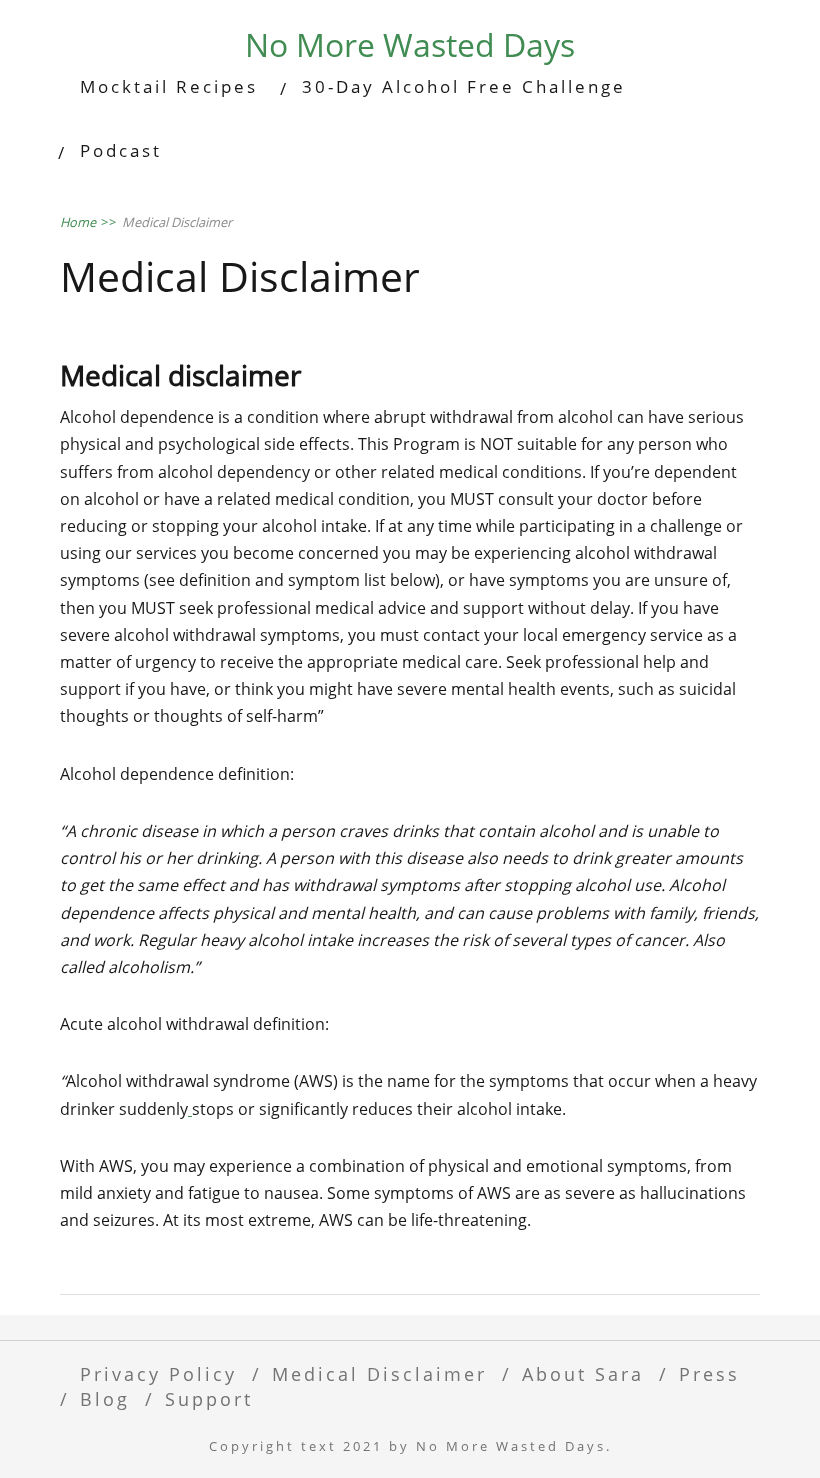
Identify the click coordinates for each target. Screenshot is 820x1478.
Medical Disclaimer (379, 1373)
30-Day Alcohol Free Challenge (464, 86)
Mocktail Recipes (169, 86)
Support (209, 1398)
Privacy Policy (158, 1373)
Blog (105, 1398)
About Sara (583, 1373)
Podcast (121, 150)
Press (709, 1373)
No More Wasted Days (410, 44)
